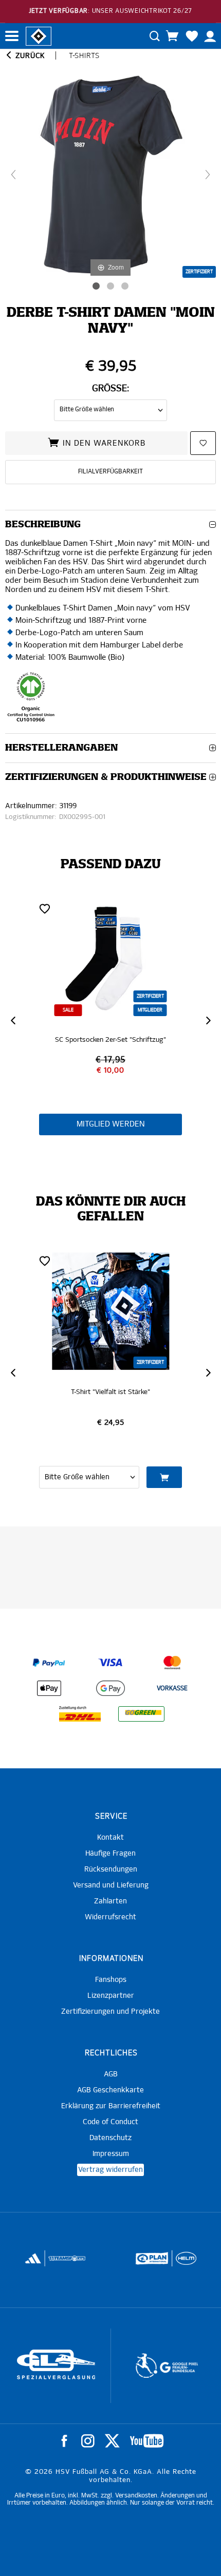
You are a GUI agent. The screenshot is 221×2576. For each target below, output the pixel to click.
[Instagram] (88, 2441)
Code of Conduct (110, 2122)
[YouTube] (147, 2441)
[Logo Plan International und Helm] (148, 2263)
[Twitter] (112, 2441)
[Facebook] (64, 2441)
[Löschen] (45, 908)
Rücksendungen (111, 1869)
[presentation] (13, 1021)
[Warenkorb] (172, 36)
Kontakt (110, 1838)
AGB (111, 2074)
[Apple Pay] (49, 1688)
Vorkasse (172, 1689)
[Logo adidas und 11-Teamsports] (34, 2264)
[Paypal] (49, 1663)
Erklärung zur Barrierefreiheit (111, 2106)
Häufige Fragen (110, 1854)
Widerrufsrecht (110, 1917)
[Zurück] (13, 175)
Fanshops (111, 1980)
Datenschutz (110, 2138)
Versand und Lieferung (111, 1885)
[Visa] (110, 1663)
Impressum (111, 2154)
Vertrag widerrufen (110, 2170)
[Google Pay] (110, 1688)
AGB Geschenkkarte (110, 2090)
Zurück (29, 56)
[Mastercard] (172, 1663)
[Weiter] (208, 175)
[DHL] (80, 1714)
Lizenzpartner (111, 1996)
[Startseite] (39, 35)
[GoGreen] (141, 1714)
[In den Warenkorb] (164, 1477)
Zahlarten (110, 1901)
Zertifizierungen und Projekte (110, 2012)
